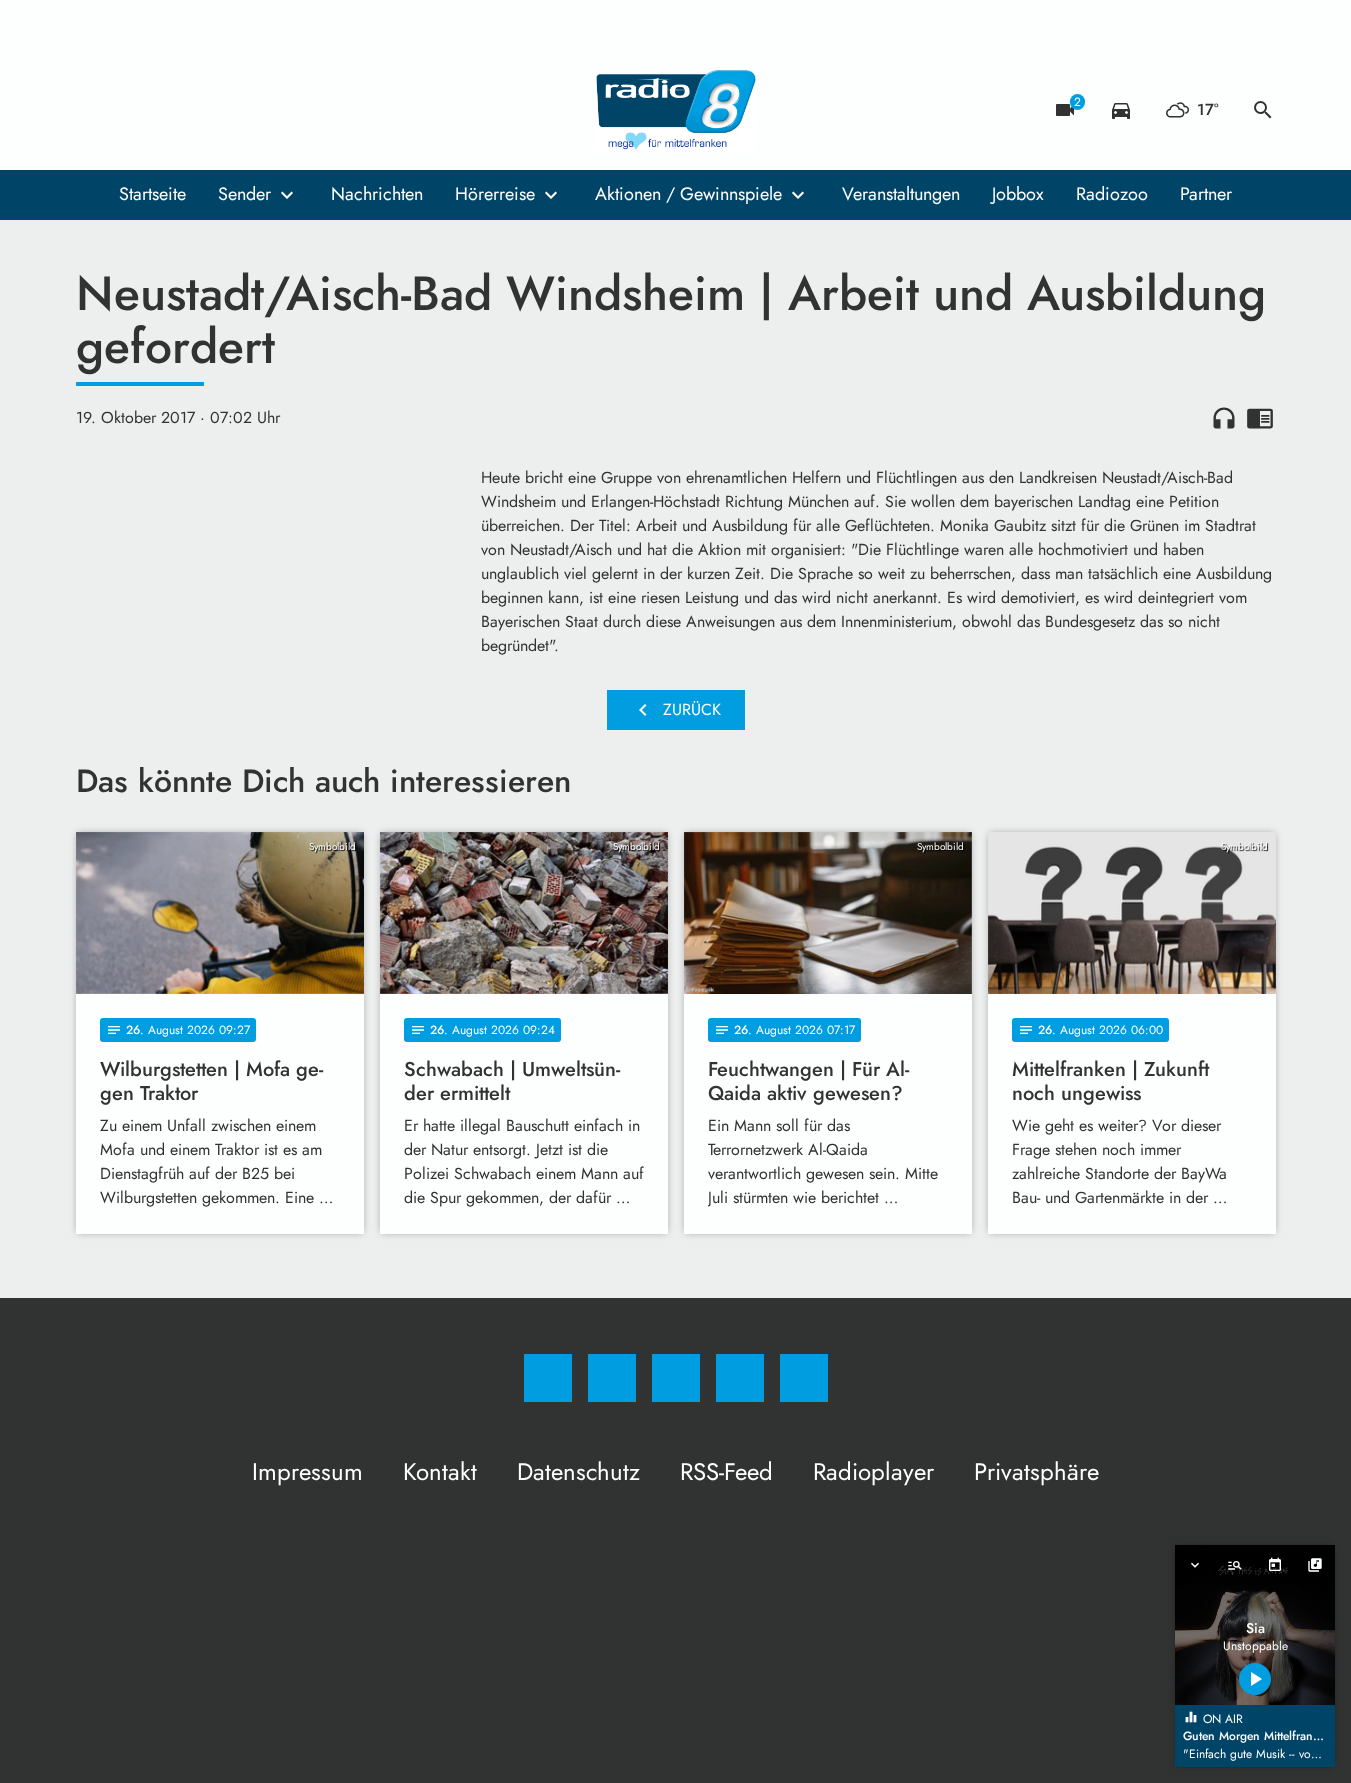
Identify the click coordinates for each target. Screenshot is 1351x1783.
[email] (256, 110)
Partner (1206, 194)
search (1263, 110)
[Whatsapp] (176, 110)
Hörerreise (495, 194)
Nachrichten (377, 194)
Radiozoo (1112, 194)
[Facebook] (96, 110)
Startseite (152, 194)
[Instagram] (136, 110)
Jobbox (1018, 194)
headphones (1224, 418)
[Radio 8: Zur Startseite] (676, 110)
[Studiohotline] (216, 110)
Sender (244, 194)
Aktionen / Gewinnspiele (688, 194)
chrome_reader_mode (1260, 418)
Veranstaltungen (901, 194)
